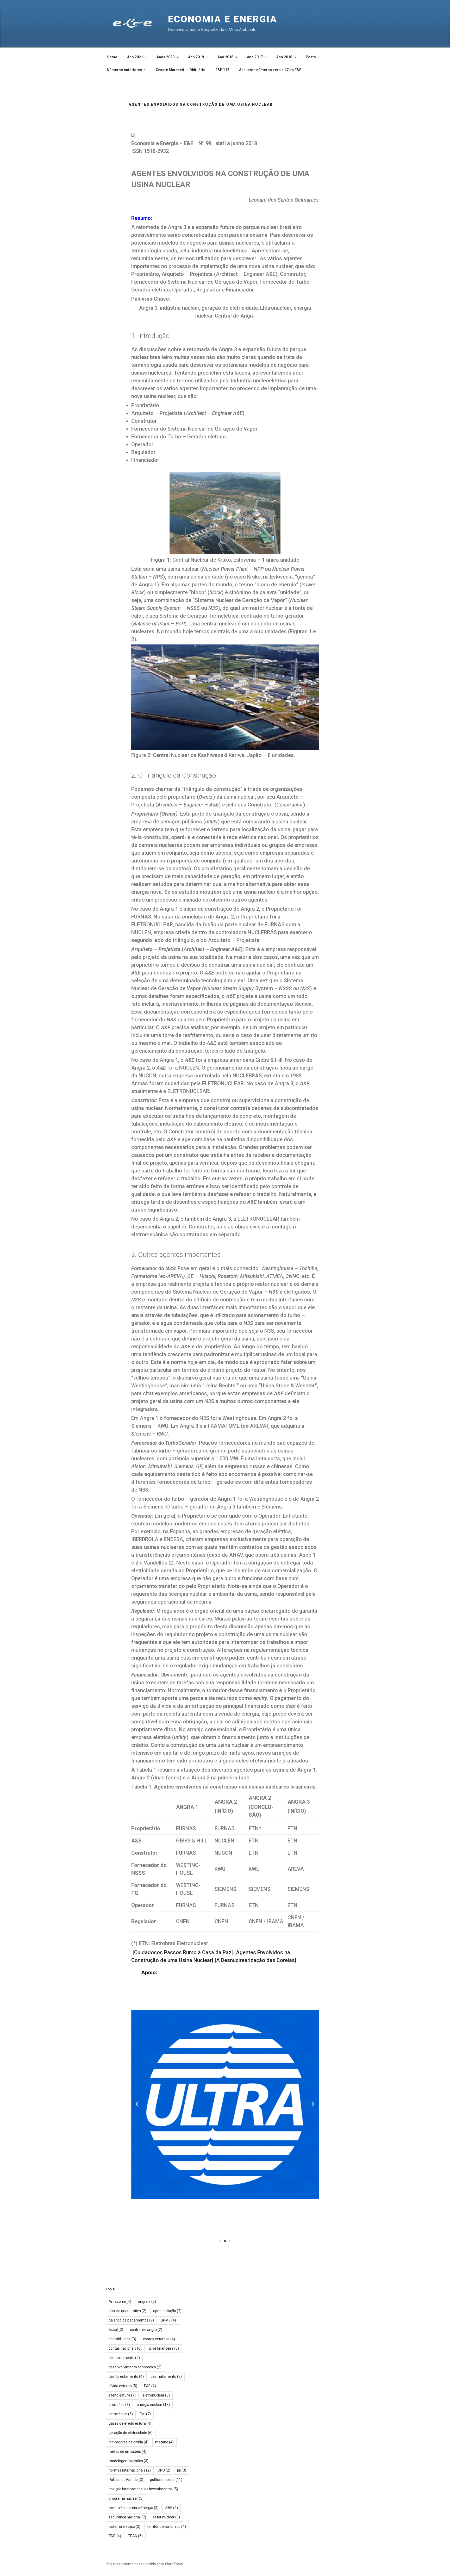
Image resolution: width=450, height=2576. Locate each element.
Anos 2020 (165, 57)
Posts (311, 57)
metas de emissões (127, 2451)
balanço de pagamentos (131, 2320)
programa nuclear (126, 2498)
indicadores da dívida (129, 2442)
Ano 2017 (255, 57)
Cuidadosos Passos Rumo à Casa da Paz (183, 1952)
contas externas (159, 2339)
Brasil (116, 2330)
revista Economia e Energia (134, 2508)
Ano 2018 (225, 57)
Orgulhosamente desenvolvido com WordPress (144, 2564)
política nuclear (166, 2480)
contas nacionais (125, 2348)
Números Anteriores (124, 70)
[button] (220, 2241)
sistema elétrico (124, 2527)
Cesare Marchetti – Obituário (181, 70)
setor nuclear (166, 2517)
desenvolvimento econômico (135, 2367)
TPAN (135, 2536)
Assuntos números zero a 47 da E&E (270, 70)
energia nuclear (153, 2405)
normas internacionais (130, 2470)
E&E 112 (222, 70)
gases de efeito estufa (130, 2423)
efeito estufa (122, 2395)
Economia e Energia (223, 19)
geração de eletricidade (131, 2433)
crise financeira (164, 2348)
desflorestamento (126, 2376)
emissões (119, 2405)
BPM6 (168, 2320)
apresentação (167, 2311)
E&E (150, 2386)
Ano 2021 (135, 57)
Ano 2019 (196, 57)
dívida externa (123, 2386)
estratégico (121, 2414)
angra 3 (147, 2301)
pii (182, 2470)
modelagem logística (129, 2461)
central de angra (146, 2330)
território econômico (167, 2527)
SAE (172, 2508)
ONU (164, 2470)
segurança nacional (127, 2517)
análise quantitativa (127, 2311)
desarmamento (124, 2358)
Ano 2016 (284, 57)
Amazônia (120, 2301)
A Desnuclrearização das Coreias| (256, 1960)
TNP (115, 2536)
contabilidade (122, 2339)
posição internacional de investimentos (143, 2489)
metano (164, 2442)
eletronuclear (156, 2395)
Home (112, 57)
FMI (145, 2414)
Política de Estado (126, 2480)
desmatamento (166, 2376)
